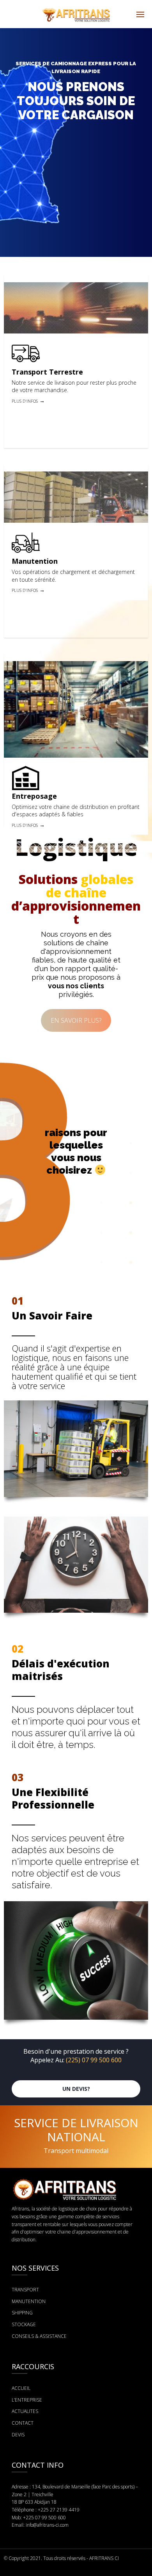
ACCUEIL (21, 2388)
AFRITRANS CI (104, 2558)
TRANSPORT (25, 2290)
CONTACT (23, 2423)
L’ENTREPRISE (27, 2400)
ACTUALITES (25, 2411)
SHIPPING (22, 2313)
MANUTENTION (29, 2301)
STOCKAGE (24, 2324)
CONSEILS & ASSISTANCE (39, 2336)
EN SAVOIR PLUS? (76, 1020)
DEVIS (18, 2435)
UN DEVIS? (76, 2089)
